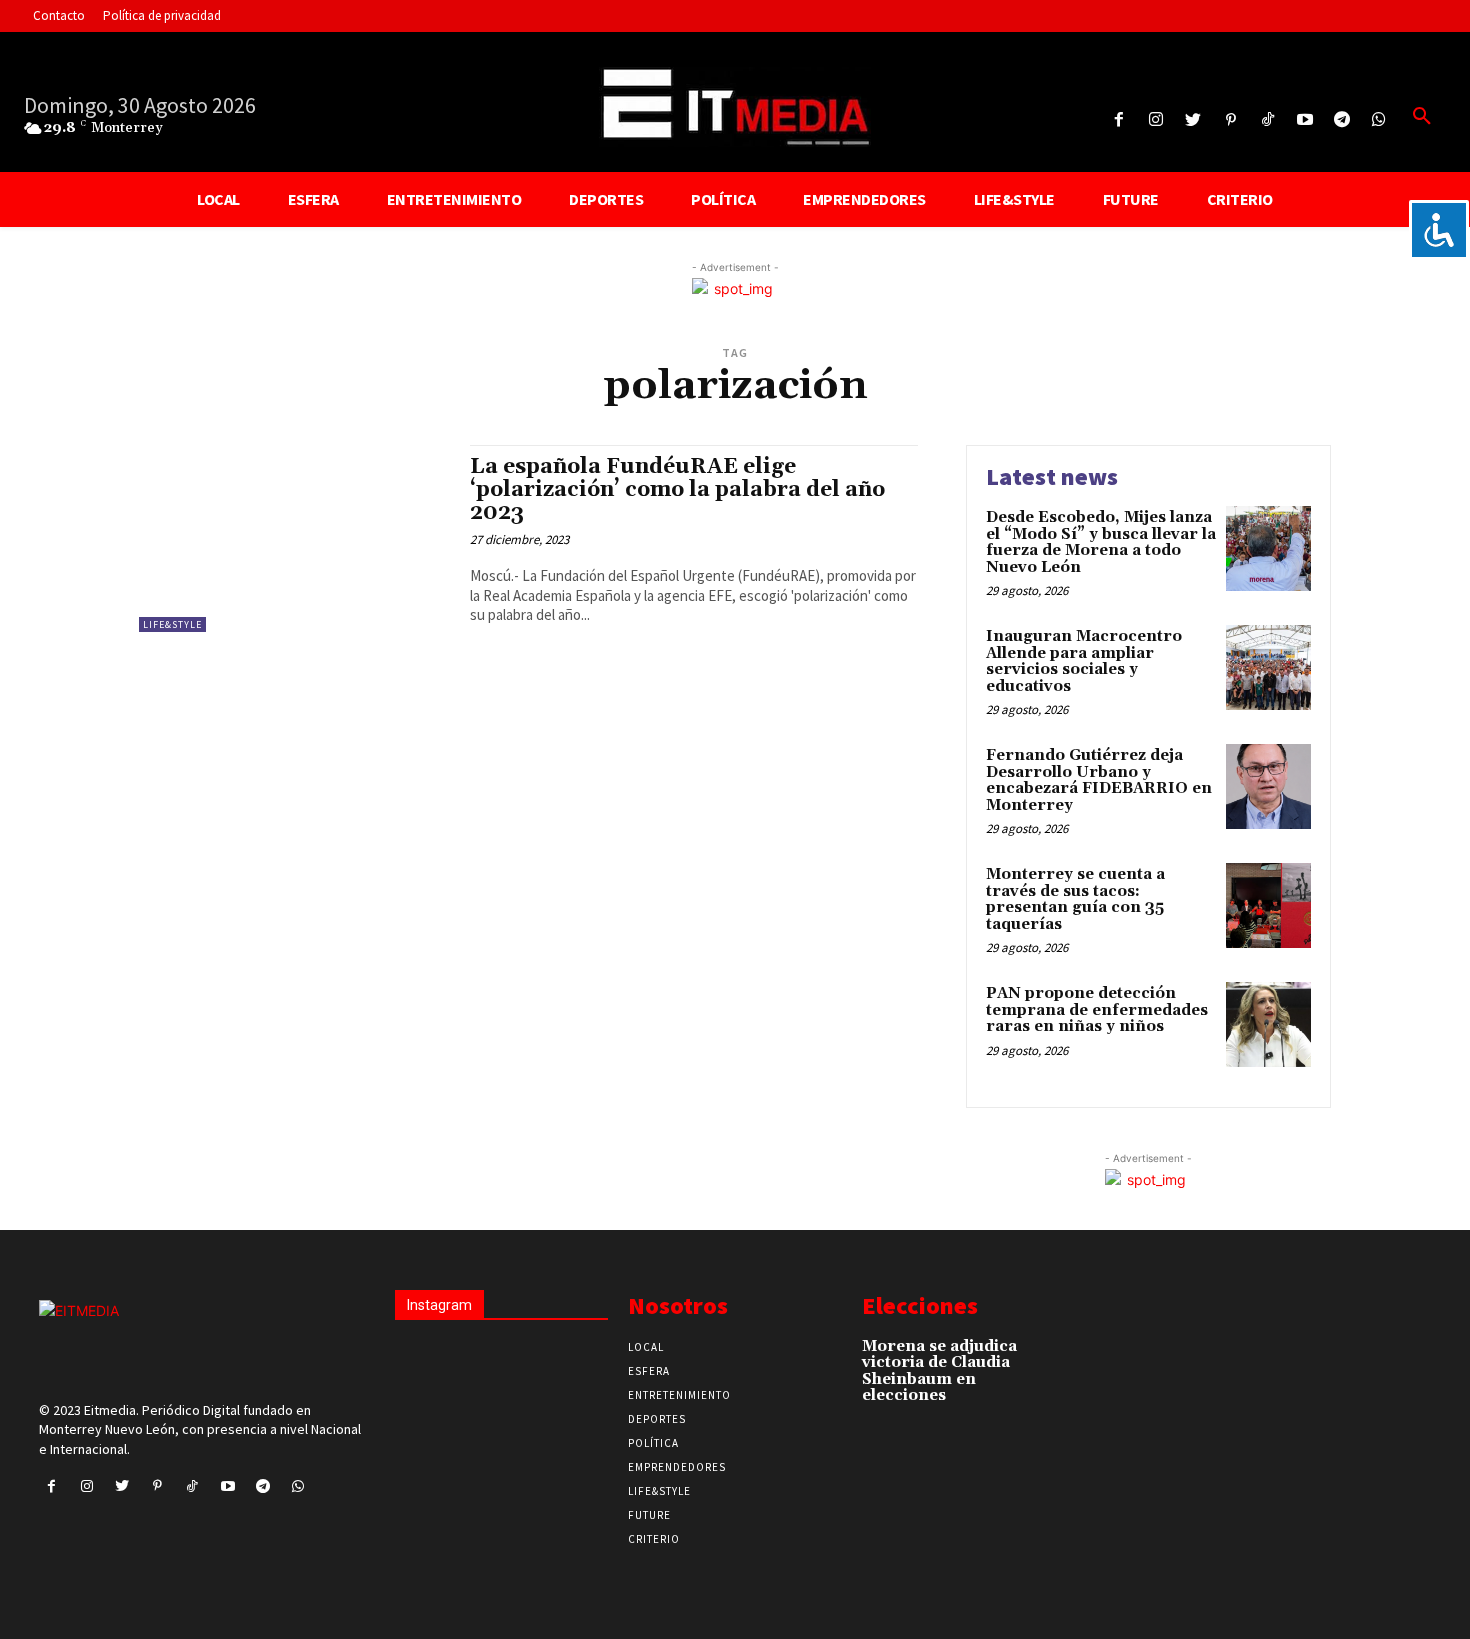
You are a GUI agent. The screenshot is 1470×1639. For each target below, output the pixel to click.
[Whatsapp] (1379, 120)
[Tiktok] (1267, 120)
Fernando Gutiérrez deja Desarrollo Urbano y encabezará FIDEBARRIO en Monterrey (1099, 780)
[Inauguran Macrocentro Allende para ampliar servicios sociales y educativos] (1268, 667)
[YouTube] (1304, 120)
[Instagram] (1156, 120)
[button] (1422, 117)
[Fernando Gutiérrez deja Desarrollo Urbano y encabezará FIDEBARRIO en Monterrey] (1268, 786)
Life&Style (172, 624)
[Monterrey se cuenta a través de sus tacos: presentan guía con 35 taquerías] (1268, 905)
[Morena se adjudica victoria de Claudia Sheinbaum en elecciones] (1054, 1356)
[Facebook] (1118, 120)
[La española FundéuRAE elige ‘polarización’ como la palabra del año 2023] (294, 538)
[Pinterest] (1230, 120)
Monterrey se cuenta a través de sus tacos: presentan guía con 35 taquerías (1075, 899)
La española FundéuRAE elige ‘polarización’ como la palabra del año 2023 (677, 490)
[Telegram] (1342, 120)
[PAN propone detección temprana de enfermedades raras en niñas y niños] (1268, 1024)
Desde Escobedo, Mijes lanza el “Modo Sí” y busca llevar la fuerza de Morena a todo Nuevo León (1101, 542)
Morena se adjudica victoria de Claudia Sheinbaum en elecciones (939, 1371)
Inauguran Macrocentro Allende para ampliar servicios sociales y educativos (1084, 661)
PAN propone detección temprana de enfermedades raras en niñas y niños (1097, 1010)
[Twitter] (1193, 120)
